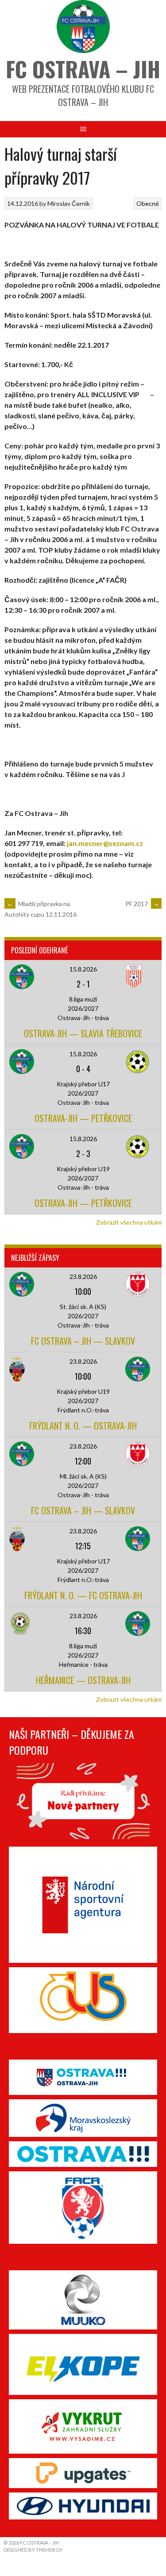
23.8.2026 (83, 1277)
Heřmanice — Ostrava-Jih (83, 1680)
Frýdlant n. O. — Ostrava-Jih (83, 1426)
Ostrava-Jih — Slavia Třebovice (83, 1033)
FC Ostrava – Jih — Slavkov (83, 1341)
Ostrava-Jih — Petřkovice (83, 1118)
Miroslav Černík (69, 203)
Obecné (148, 203)
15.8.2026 (83, 969)
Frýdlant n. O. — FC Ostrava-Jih (83, 1595)
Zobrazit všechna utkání (129, 1222)
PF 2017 (142, 904)
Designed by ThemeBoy (33, 2550)
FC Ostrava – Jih (83, 69)
